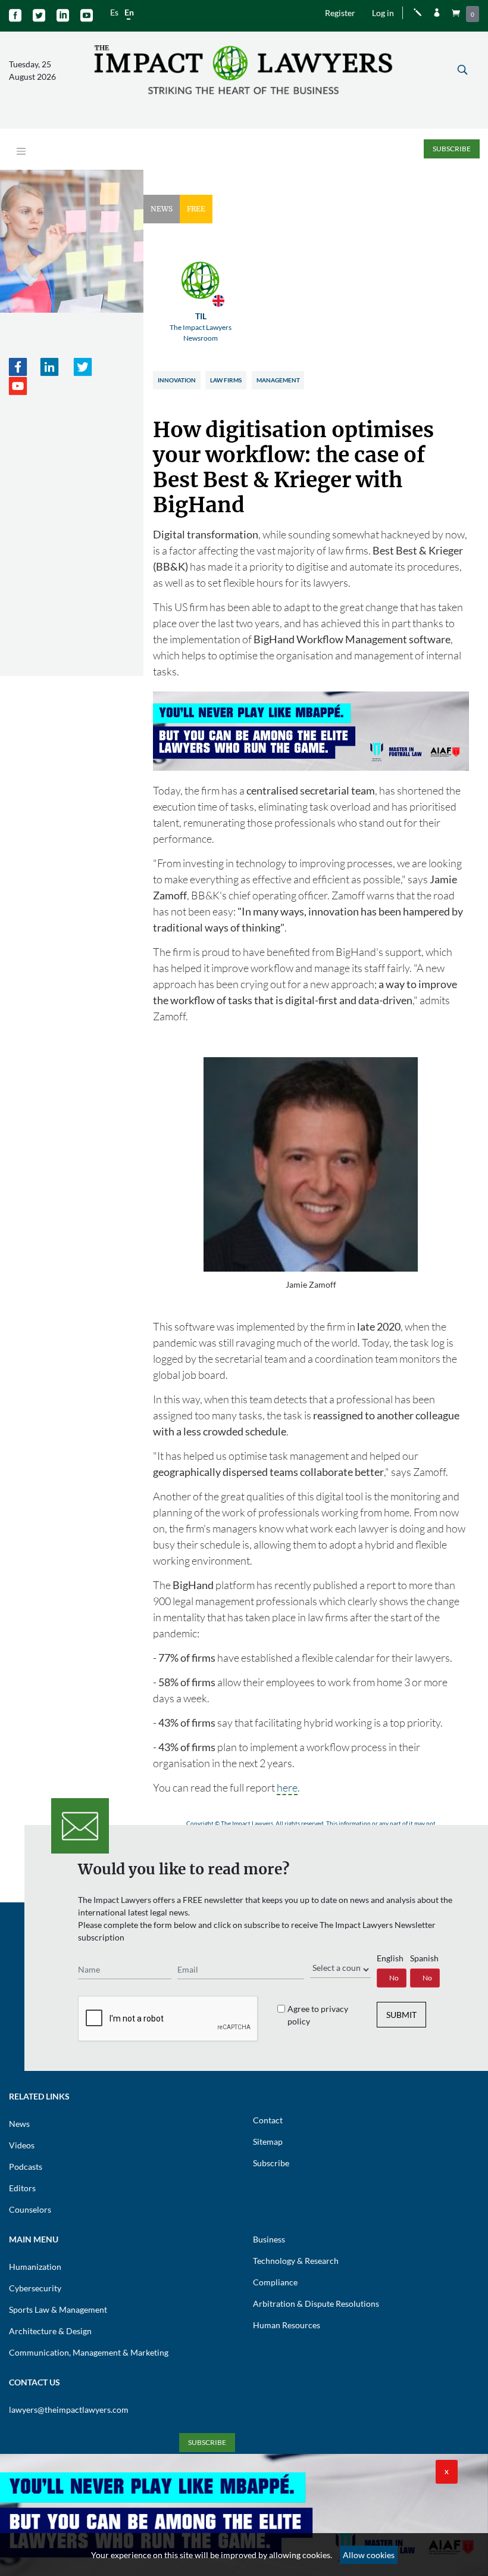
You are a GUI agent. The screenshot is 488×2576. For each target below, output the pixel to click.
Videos (22, 2145)
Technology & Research (296, 2261)
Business (269, 2239)
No (394, 1978)
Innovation (177, 380)
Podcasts (26, 2167)
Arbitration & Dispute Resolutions (316, 2304)
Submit (401, 2015)
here (287, 1787)
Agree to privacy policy (318, 2015)
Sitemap (268, 2142)
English (390, 1958)
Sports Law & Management (58, 2309)
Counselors (30, 2209)
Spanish (424, 1958)
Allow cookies (369, 2555)
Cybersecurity (35, 2288)
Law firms (226, 380)
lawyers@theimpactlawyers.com (69, 2410)
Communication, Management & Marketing (89, 2352)
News (19, 2124)
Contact (268, 2120)
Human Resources (287, 2325)
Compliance (275, 2282)
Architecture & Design (50, 2331)
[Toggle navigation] (21, 152)
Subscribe (452, 149)
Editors (22, 2188)
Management (278, 380)
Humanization (35, 2267)
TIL (201, 327)
